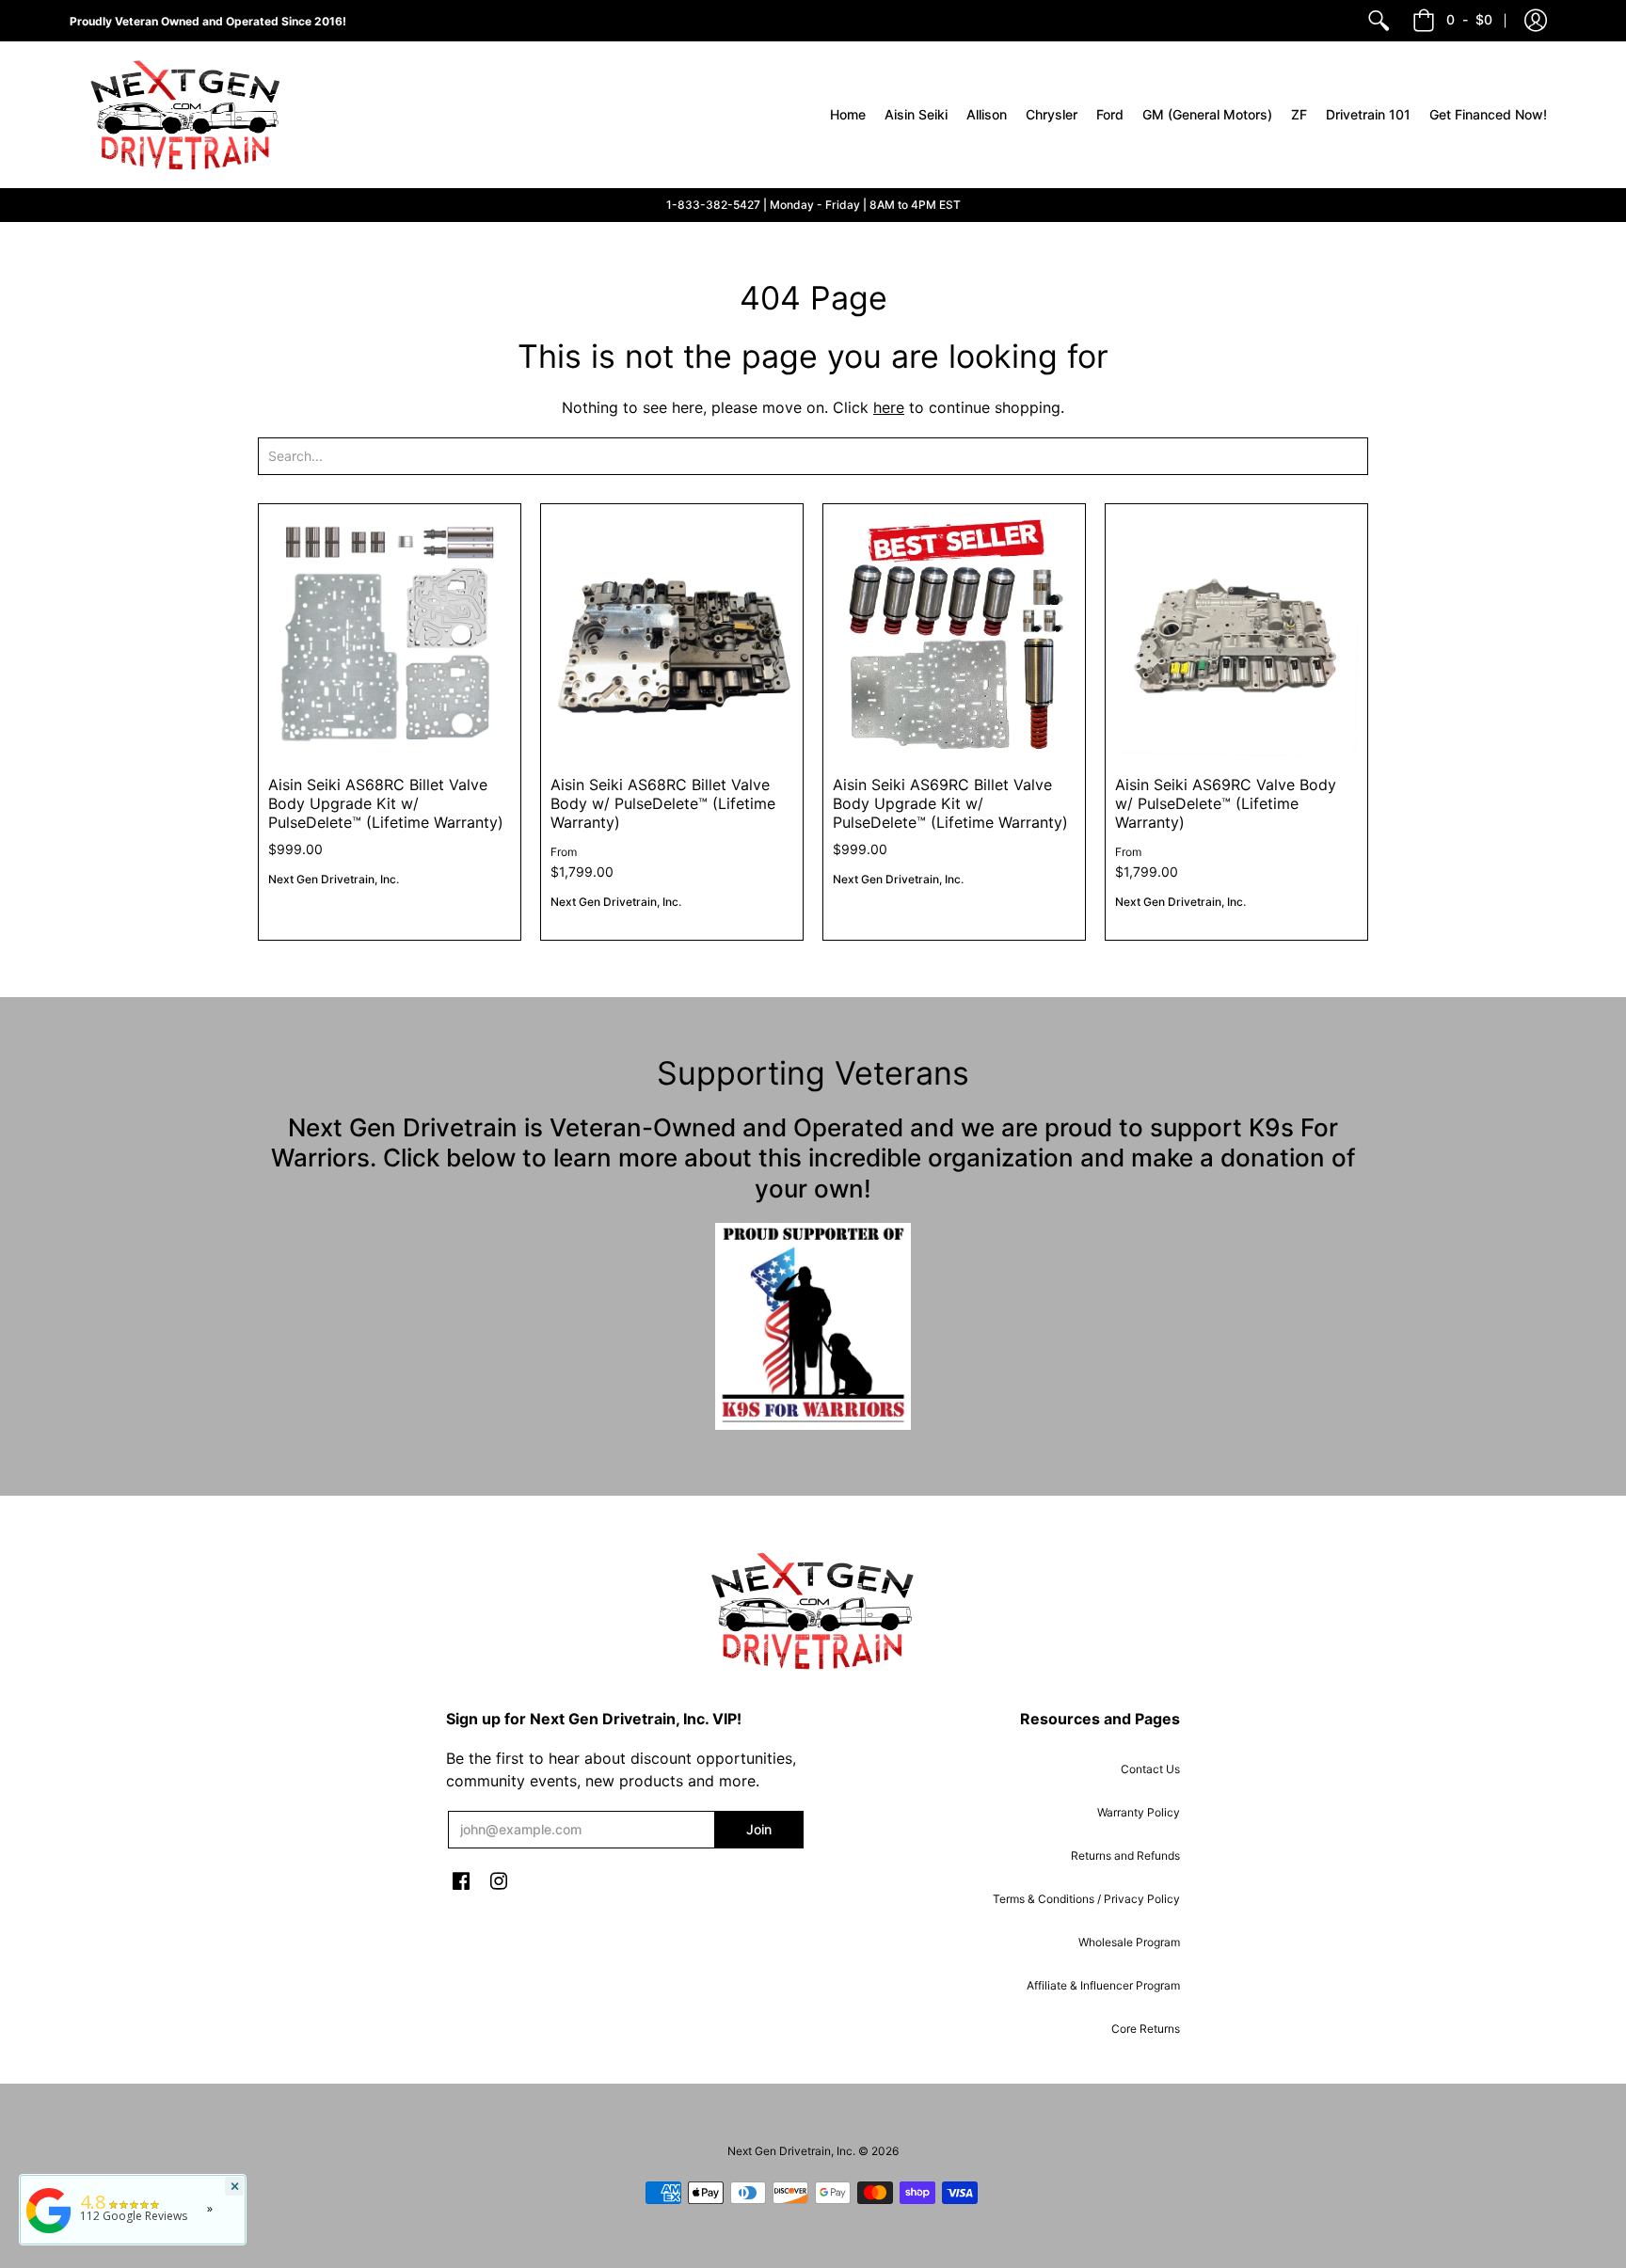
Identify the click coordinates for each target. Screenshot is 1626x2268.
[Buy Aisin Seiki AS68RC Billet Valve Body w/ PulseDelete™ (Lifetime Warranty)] (672, 635)
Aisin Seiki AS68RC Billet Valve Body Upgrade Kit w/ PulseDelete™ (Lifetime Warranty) (386, 803)
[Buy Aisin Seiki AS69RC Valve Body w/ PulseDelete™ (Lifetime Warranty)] (1236, 635)
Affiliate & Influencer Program (1103, 1985)
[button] (1536, 21)
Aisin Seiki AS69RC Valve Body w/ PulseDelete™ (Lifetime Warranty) (1226, 803)
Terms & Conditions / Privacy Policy (1086, 1899)
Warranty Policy (1139, 1812)
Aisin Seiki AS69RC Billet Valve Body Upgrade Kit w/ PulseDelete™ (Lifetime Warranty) (950, 803)
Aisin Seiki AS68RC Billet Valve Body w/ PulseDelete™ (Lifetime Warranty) (663, 803)
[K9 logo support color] (813, 1326)
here (889, 407)
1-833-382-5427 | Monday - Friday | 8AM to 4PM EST (813, 205)
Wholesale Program (1129, 1942)
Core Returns (1146, 2029)
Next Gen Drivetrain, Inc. (334, 879)
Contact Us (1150, 1769)
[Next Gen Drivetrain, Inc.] (192, 115)
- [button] (1469, 19)
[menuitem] (1379, 21)
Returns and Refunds (1125, 1856)
